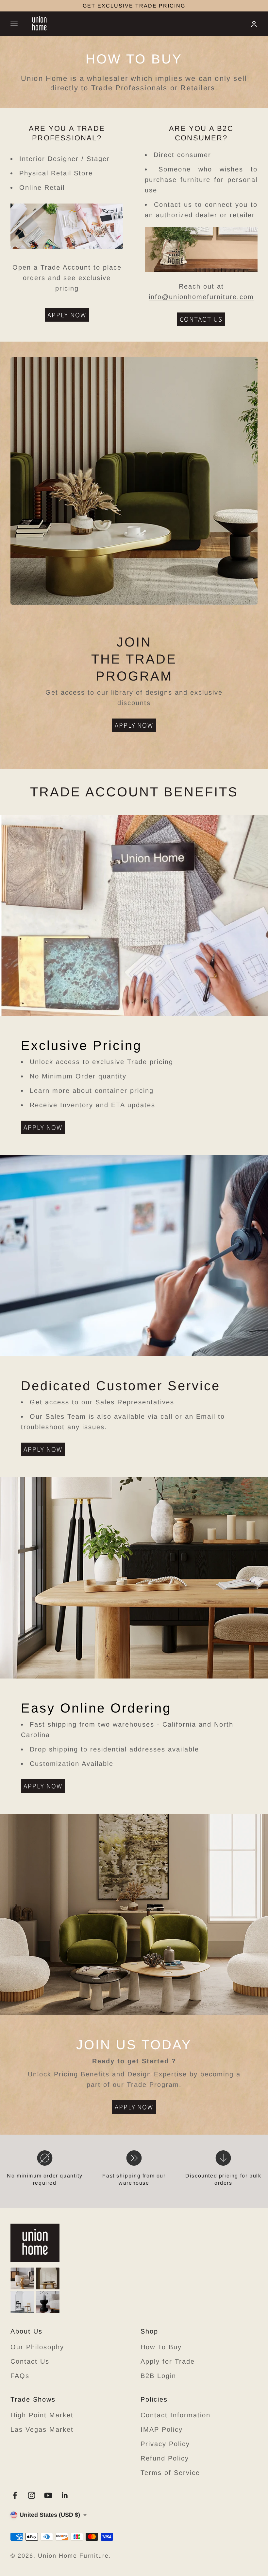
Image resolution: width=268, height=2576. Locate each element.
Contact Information (176, 2415)
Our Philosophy (37, 2347)
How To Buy (161, 2347)
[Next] (206, 6)
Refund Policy (165, 2458)
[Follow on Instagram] (32, 2495)
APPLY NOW (67, 315)
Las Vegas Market (42, 2429)
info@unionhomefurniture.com (201, 297)
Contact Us (30, 2361)
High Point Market (42, 2415)
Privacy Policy (165, 2444)
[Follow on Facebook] (15, 2495)
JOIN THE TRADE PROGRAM (134, 6)
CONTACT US (201, 319)
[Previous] (62, 6)
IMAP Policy (162, 2429)
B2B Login (158, 2376)
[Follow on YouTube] (48, 2495)
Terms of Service (170, 2473)
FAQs (20, 2376)
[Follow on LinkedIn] (65, 2495)
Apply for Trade (168, 2361)
